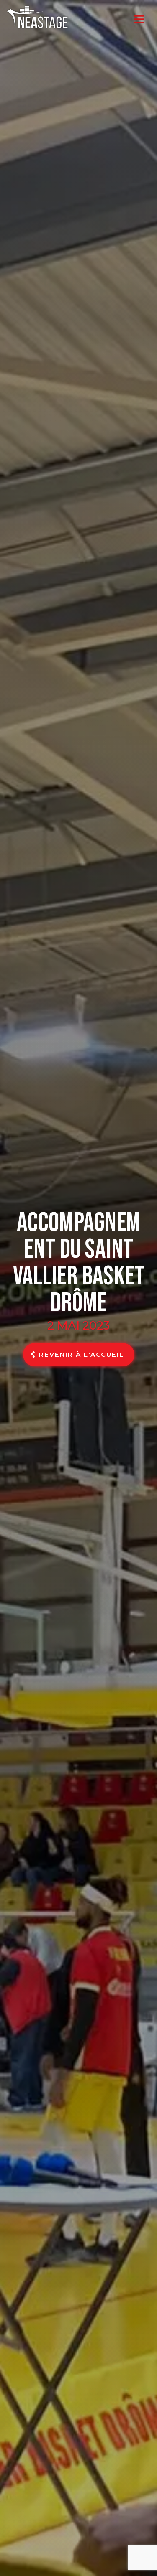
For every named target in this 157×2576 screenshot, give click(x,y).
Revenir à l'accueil (81, 1354)
